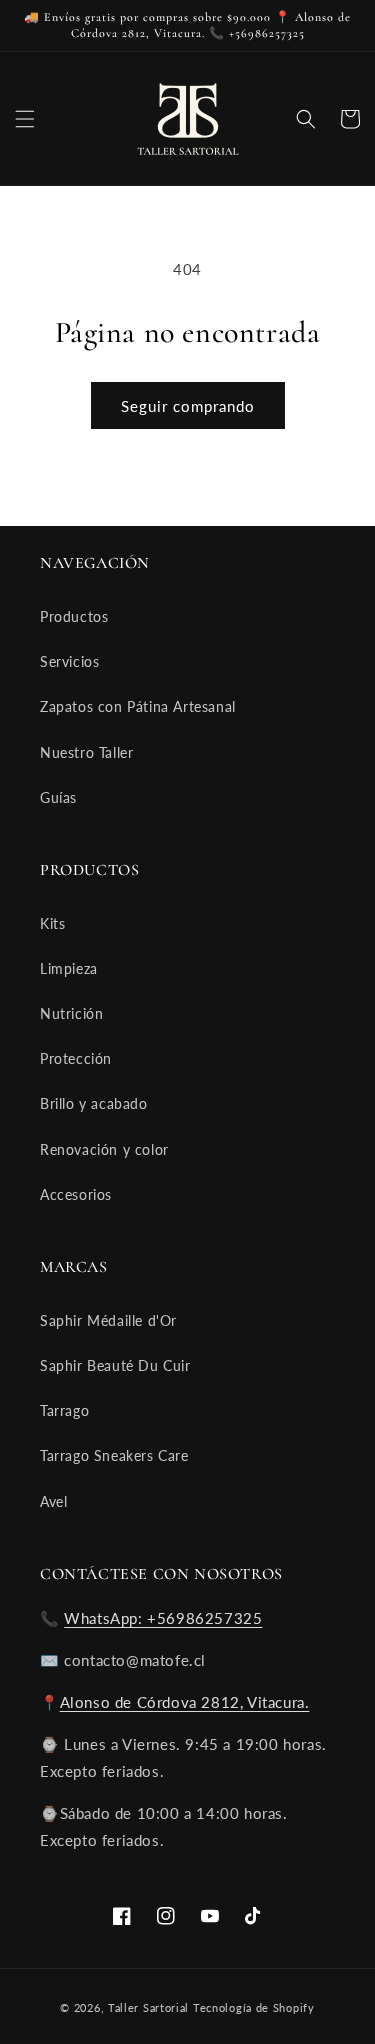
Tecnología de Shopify (254, 2007)
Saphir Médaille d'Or (108, 1320)
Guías (58, 797)
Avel (53, 1501)
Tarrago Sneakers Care (114, 1455)
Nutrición (71, 1013)
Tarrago (64, 1410)
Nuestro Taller (86, 752)
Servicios (69, 661)
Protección (76, 1058)
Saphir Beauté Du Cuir (115, 1365)
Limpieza (69, 968)
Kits (52, 923)
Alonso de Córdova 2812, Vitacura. (185, 1702)
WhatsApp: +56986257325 (163, 1618)
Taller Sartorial (148, 2007)
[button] (25, 119)
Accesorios (76, 1194)
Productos (74, 616)
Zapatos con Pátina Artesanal (138, 706)
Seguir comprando (188, 406)
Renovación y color (104, 1149)
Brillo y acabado (94, 1103)
